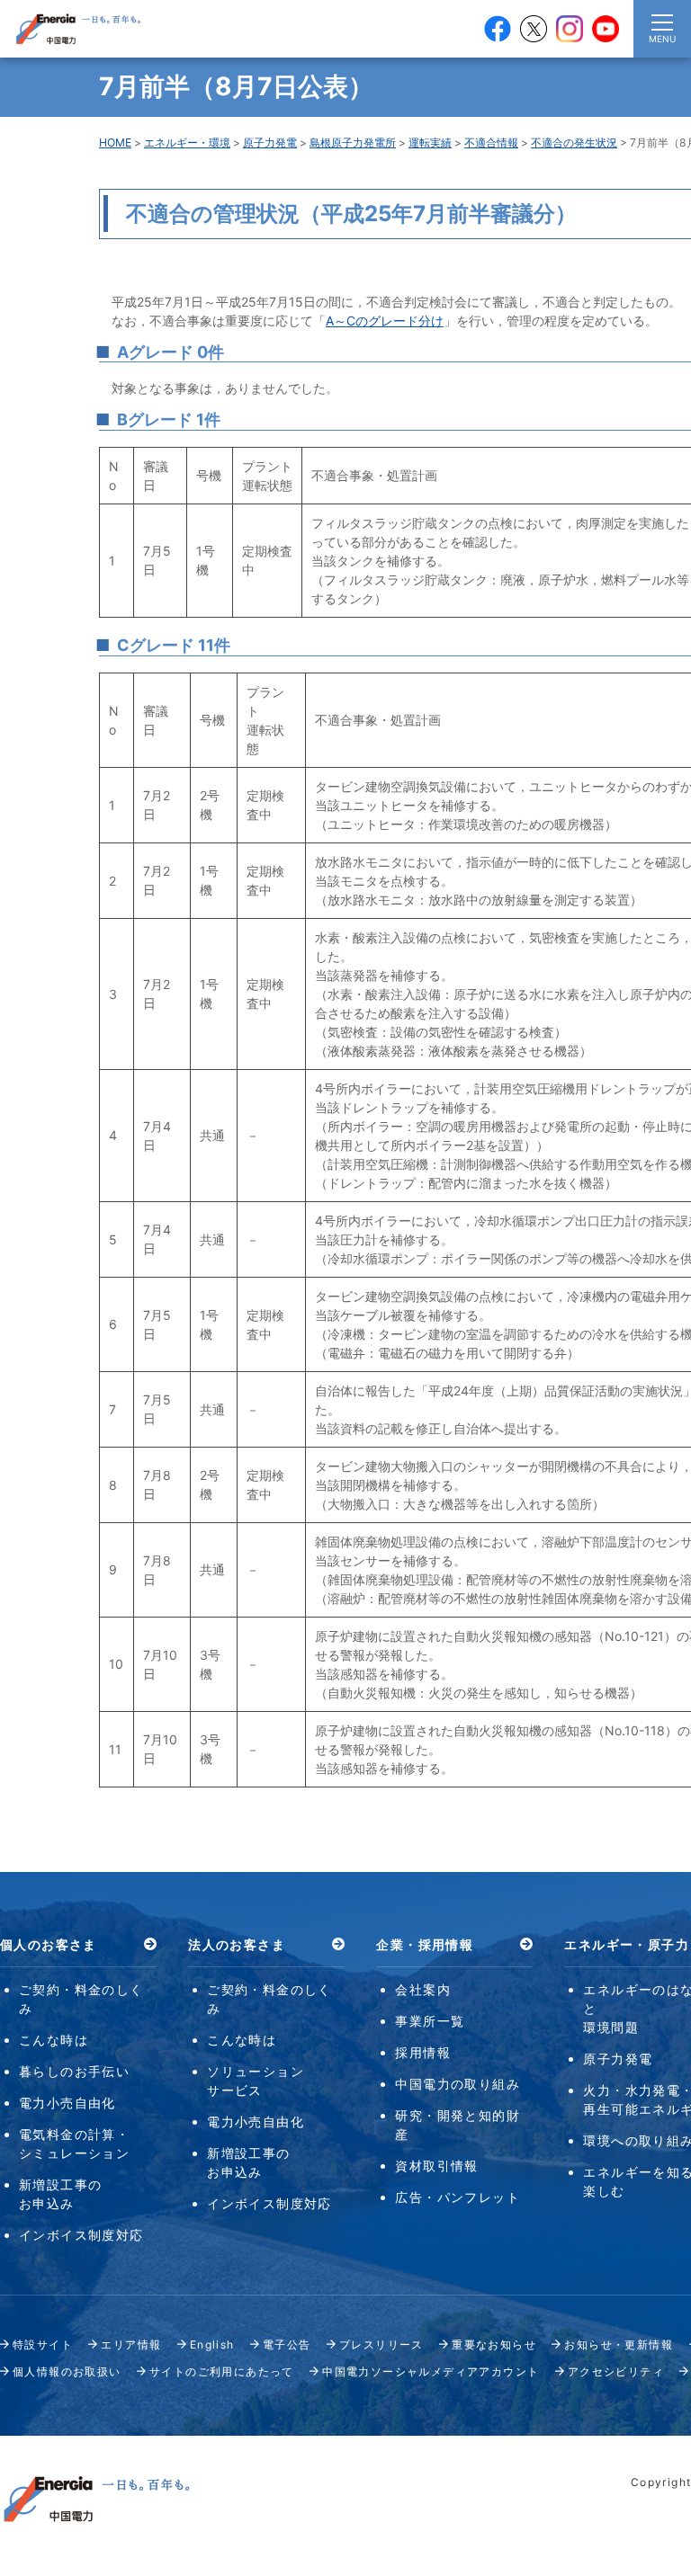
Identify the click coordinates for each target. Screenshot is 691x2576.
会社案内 (423, 1989)
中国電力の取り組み (458, 2084)
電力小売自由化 (67, 2103)
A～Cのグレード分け (385, 321)
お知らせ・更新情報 (619, 2344)
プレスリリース (381, 2344)
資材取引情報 (436, 2166)
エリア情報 (131, 2344)
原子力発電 (270, 143)
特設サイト (43, 2344)
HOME (115, 143)
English (212, 2344)
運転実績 (430, 143)
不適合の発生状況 (574, 143)
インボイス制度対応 (81, 2235)
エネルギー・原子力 (627, 1944)
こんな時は (54, 2040)
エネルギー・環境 (187, 143)
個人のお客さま (49, 1944)
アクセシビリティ (616, 2371)
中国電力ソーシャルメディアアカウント (431, 2371)
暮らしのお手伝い (74, 2071)
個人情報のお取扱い (67, 2371)
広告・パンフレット (458, 2197)
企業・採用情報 (425, 1944)
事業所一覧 (430, 2021)
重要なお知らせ (494, 2344)
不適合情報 (491, 143)
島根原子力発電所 (353, 143)
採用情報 (423, 2052)
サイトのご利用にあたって (222, 2371)
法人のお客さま (237, 1944)
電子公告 (287, 2344)
